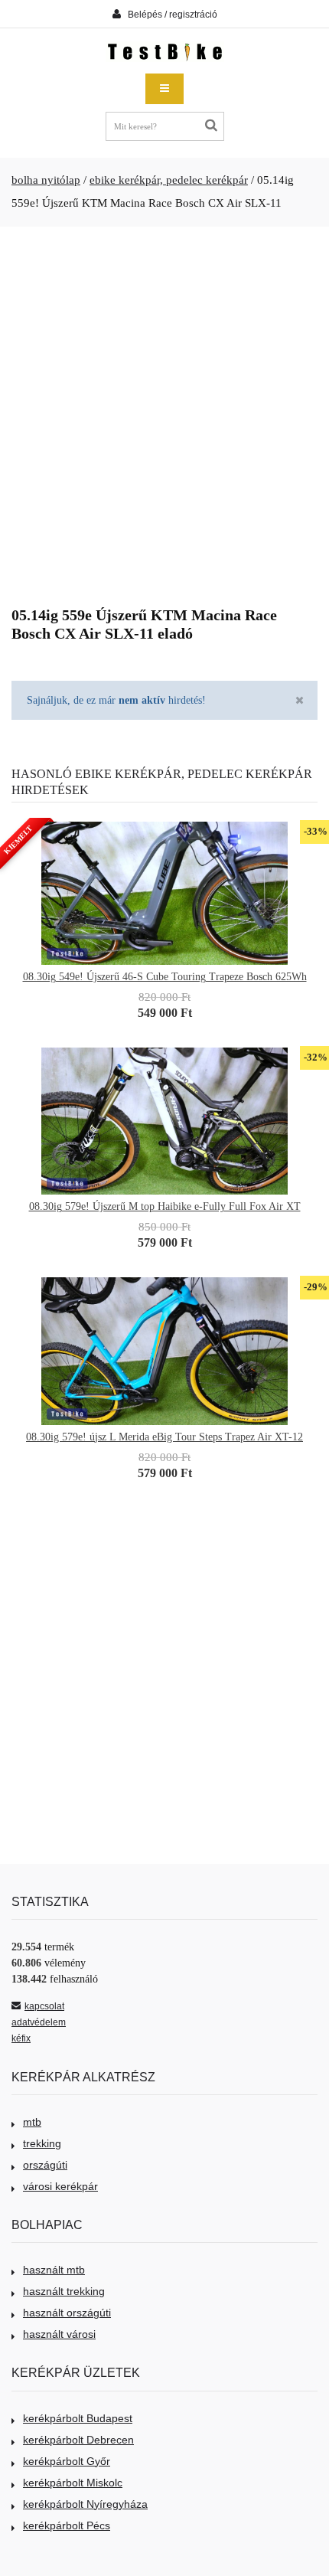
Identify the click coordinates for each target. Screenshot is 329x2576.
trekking (42, 2143)
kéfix (21, 2038)
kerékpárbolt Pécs (67, 2525)
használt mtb (54, 2270)
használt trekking (64, 2291)
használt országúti (67, 2313)
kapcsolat (44, 2006)
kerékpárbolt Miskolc (73, 2483)
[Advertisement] (164, 410)
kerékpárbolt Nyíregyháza (85, 2504)
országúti (45, 2165)
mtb (32, 2122)
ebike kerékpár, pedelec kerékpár (169, 180)
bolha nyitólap (46, 180)
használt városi (59, 2334)
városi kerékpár (60, 2186)
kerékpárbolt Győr (67, 2461)
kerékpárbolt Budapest (78, 2418)
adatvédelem (39, 2022)
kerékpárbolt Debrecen (78, 2440)
